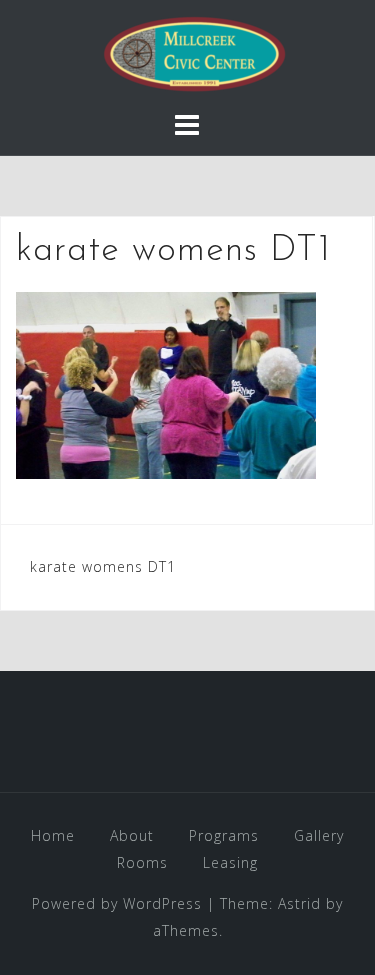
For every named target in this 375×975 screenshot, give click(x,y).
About (132, 835)
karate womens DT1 (103, 566)
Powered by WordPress (117, 903)
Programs (224, 835)
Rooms (142, 862)
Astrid (299, 903)
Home (53, 835)
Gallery (319, 835)
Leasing (230, 862)
